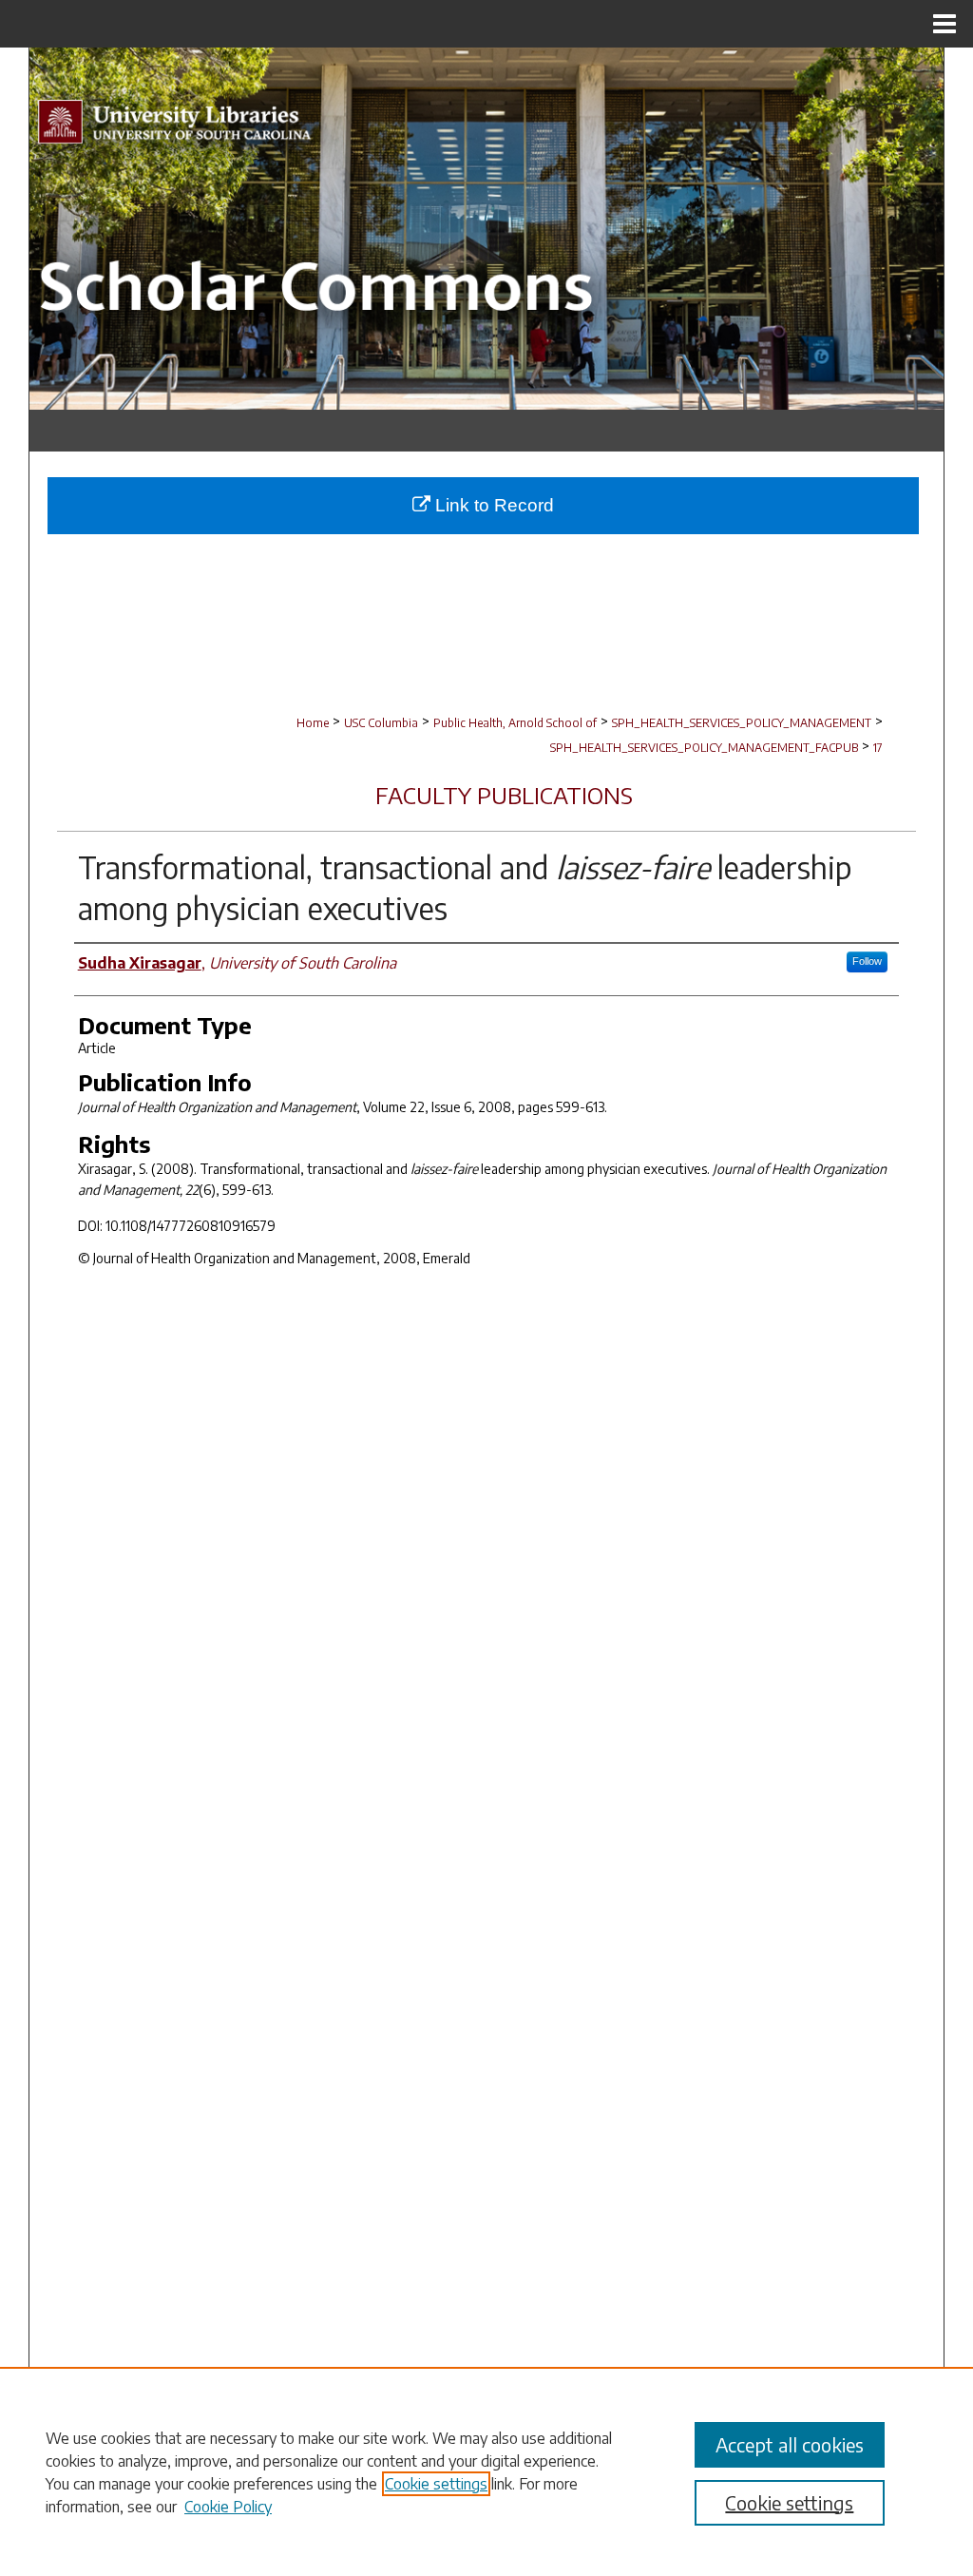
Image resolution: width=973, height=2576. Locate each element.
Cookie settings (436, 2484)
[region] (486, 2471)
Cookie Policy (228, 2507)
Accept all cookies (790, 2444)
